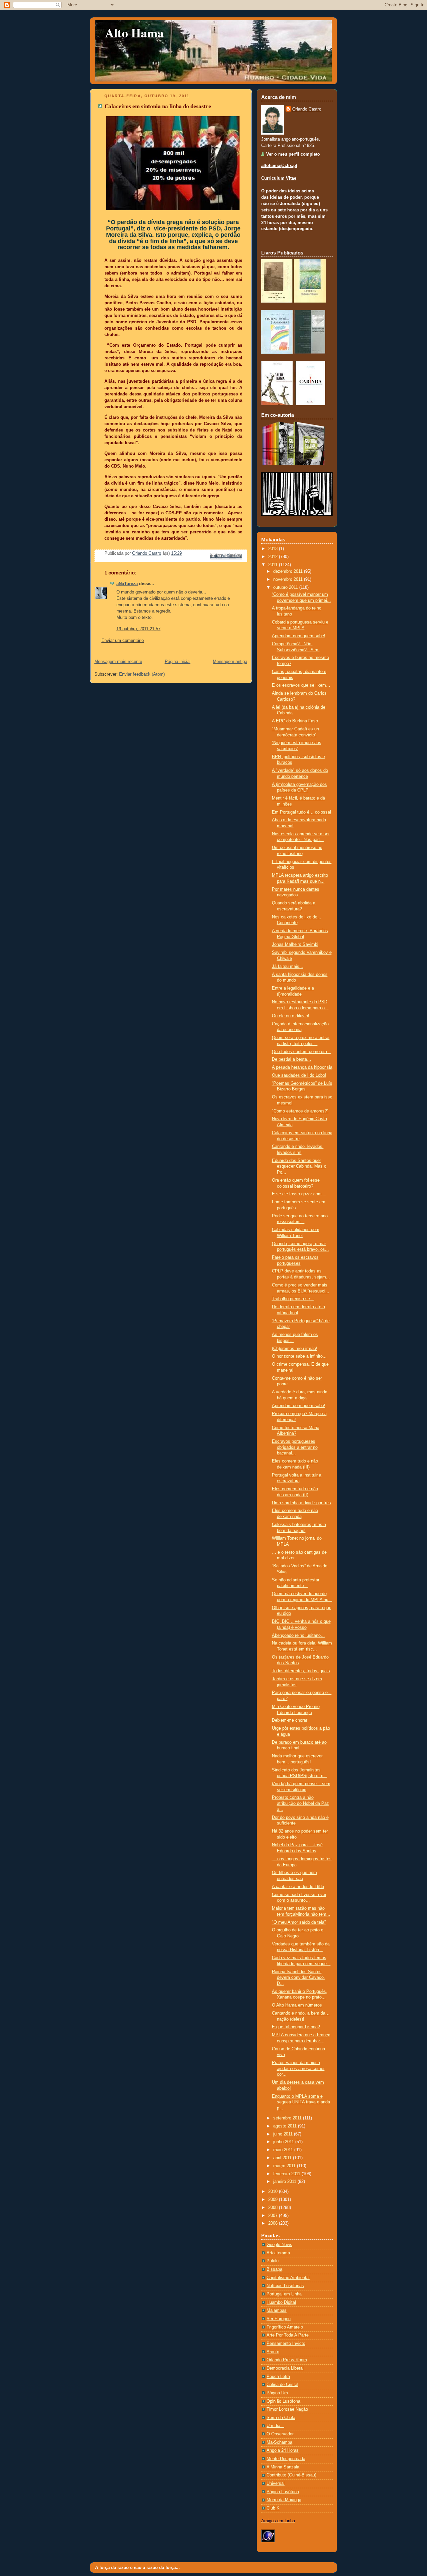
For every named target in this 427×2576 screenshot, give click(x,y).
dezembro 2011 (289, 571)
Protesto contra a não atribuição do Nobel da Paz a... (300, 1803)
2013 (274, 549)
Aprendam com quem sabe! (299, 636)
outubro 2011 (286, 587)
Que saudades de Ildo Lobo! (299, 1075)
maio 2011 (284, 2150)
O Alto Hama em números (297, 2005)
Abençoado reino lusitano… (298, 1636)
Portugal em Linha (284, 2294)
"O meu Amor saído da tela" (299, 1922)
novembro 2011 (289, 579)
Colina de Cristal (282, 2385)
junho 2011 (284, 2142)
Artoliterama (278, 2253)
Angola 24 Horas (283, 2450)
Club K (273, 2508)
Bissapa (274, 2269)
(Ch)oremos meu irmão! (295, 1349)
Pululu (273, 2261)
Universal (276, 2483)
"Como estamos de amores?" (300, 1111)
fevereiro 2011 (287, 2174)
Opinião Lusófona (283, 2401)
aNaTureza (127, 584)
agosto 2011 (286, 2126)
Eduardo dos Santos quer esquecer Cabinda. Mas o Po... (299, 1166)
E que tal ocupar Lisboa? (296, 2027)
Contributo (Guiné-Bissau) (291, 2475)
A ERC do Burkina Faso (295, 721)
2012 (274, 557)
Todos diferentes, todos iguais (301, 1671)
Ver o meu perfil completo (293, 154)
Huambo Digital (281, 2302)
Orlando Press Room (287, 2360)
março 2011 (285, 2166)
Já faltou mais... (288, 967)
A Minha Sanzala (283, 2467)
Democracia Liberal (285, 2368)
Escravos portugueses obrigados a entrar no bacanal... (295, 1447)
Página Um (277, 2393)
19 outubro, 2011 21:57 (138, 629)
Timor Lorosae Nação (287, 2409)
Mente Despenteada (286, 2459)
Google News (279, 2245)
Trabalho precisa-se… (293, 1299)
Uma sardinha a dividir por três (301, 1503)
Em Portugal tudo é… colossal (301, 812)
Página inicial (178, 662)
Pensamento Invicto (286, 2344)
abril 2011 (283, 2158)
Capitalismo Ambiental (288, 2278)
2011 (274, 565)
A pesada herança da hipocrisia (302, 1067)
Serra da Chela (281, 2418)
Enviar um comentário (123, 641)
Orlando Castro (307, 109)
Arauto (273, 2352)
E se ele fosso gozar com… (299, 1194)
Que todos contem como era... (301, 1052)
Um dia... (275, 2426)
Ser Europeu (279, 2319)
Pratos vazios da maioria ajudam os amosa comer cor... (298, 2069)
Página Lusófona (283, 2492)
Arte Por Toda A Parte (288, 2335)
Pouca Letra (278, 2377)
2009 (274, 2200)
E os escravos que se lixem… (301, 685)
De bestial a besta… (292, 1059)
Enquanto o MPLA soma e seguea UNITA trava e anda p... (301, 2102)
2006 (274, 2223)
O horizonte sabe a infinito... (299, 1356)
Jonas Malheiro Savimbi (295, 944)
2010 (274, 2192)
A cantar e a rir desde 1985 (298, 1887)
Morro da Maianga (284, 2500)
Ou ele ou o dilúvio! (291, 1016)
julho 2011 (284, 2134)
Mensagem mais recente (118, 662)
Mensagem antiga (230, 662)
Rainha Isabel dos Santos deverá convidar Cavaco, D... (298, 1978)
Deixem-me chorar (290, 1720)
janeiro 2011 (285, 2182)
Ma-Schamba (279, 2442)
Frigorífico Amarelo (285, 2327)
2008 (274, 2208)
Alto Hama (134, 33)
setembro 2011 (288, 2118)
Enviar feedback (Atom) (142, 674)
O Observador (280, 2434)
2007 (274, 2216)
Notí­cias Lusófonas (285, 2286)
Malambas (277, 2310)
